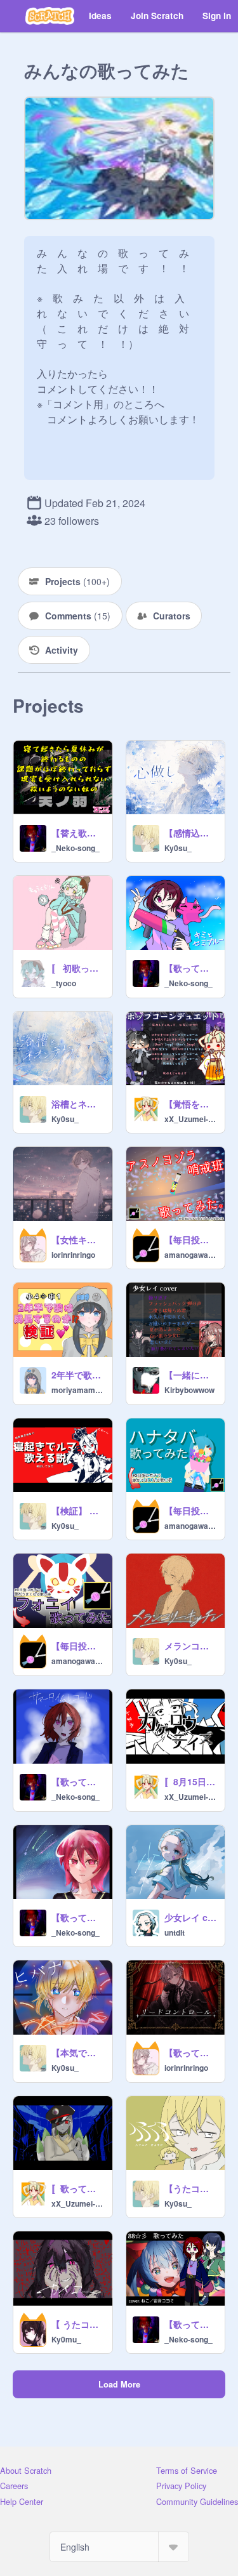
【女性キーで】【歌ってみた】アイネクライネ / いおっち (78, 1239)
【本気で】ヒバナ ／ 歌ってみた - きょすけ (78, 2052)
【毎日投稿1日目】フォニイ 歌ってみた (78, 1646)
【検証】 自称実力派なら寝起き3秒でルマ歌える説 (78, 1510)
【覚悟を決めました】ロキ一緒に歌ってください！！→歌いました (191, 1104)
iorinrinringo (73, 1255)
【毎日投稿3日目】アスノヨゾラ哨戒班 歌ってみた (191, 1239)
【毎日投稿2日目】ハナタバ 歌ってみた (191, 1510)
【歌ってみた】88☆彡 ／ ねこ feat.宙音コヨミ (191, 2324)
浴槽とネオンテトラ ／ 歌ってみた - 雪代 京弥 (78, 1104)
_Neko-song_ (76, 848)
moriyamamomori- (78, 1390)
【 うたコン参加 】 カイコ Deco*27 (78, 2324)
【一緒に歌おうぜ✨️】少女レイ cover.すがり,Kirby (191, 1375)
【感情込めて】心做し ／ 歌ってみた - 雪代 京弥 (191, 833)
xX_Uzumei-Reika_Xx (191, 1119)
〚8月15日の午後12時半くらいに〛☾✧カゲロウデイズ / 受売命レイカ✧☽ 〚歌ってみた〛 (191, 1781)
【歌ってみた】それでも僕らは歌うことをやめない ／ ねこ (78, 1917)
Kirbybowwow (189, 1390)
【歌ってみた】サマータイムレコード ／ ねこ (78, 1781)
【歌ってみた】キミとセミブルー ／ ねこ (191, 968)
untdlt (175, 1932)
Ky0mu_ (66, 2339)
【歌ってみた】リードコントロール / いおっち (191, 2052)
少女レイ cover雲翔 (191, 1917)
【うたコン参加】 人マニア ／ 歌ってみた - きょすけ (191, 2188)
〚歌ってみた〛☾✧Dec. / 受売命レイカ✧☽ (78, 2188)
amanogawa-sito (191, 1255)
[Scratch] (50, 16)
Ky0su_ (178, 848)
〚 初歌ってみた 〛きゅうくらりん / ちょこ (78, 968)
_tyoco (64, 983)
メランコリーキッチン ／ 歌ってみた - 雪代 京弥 (191, 1646)
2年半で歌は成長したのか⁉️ (78, 1375)
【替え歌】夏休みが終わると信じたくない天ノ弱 (78, 833)
